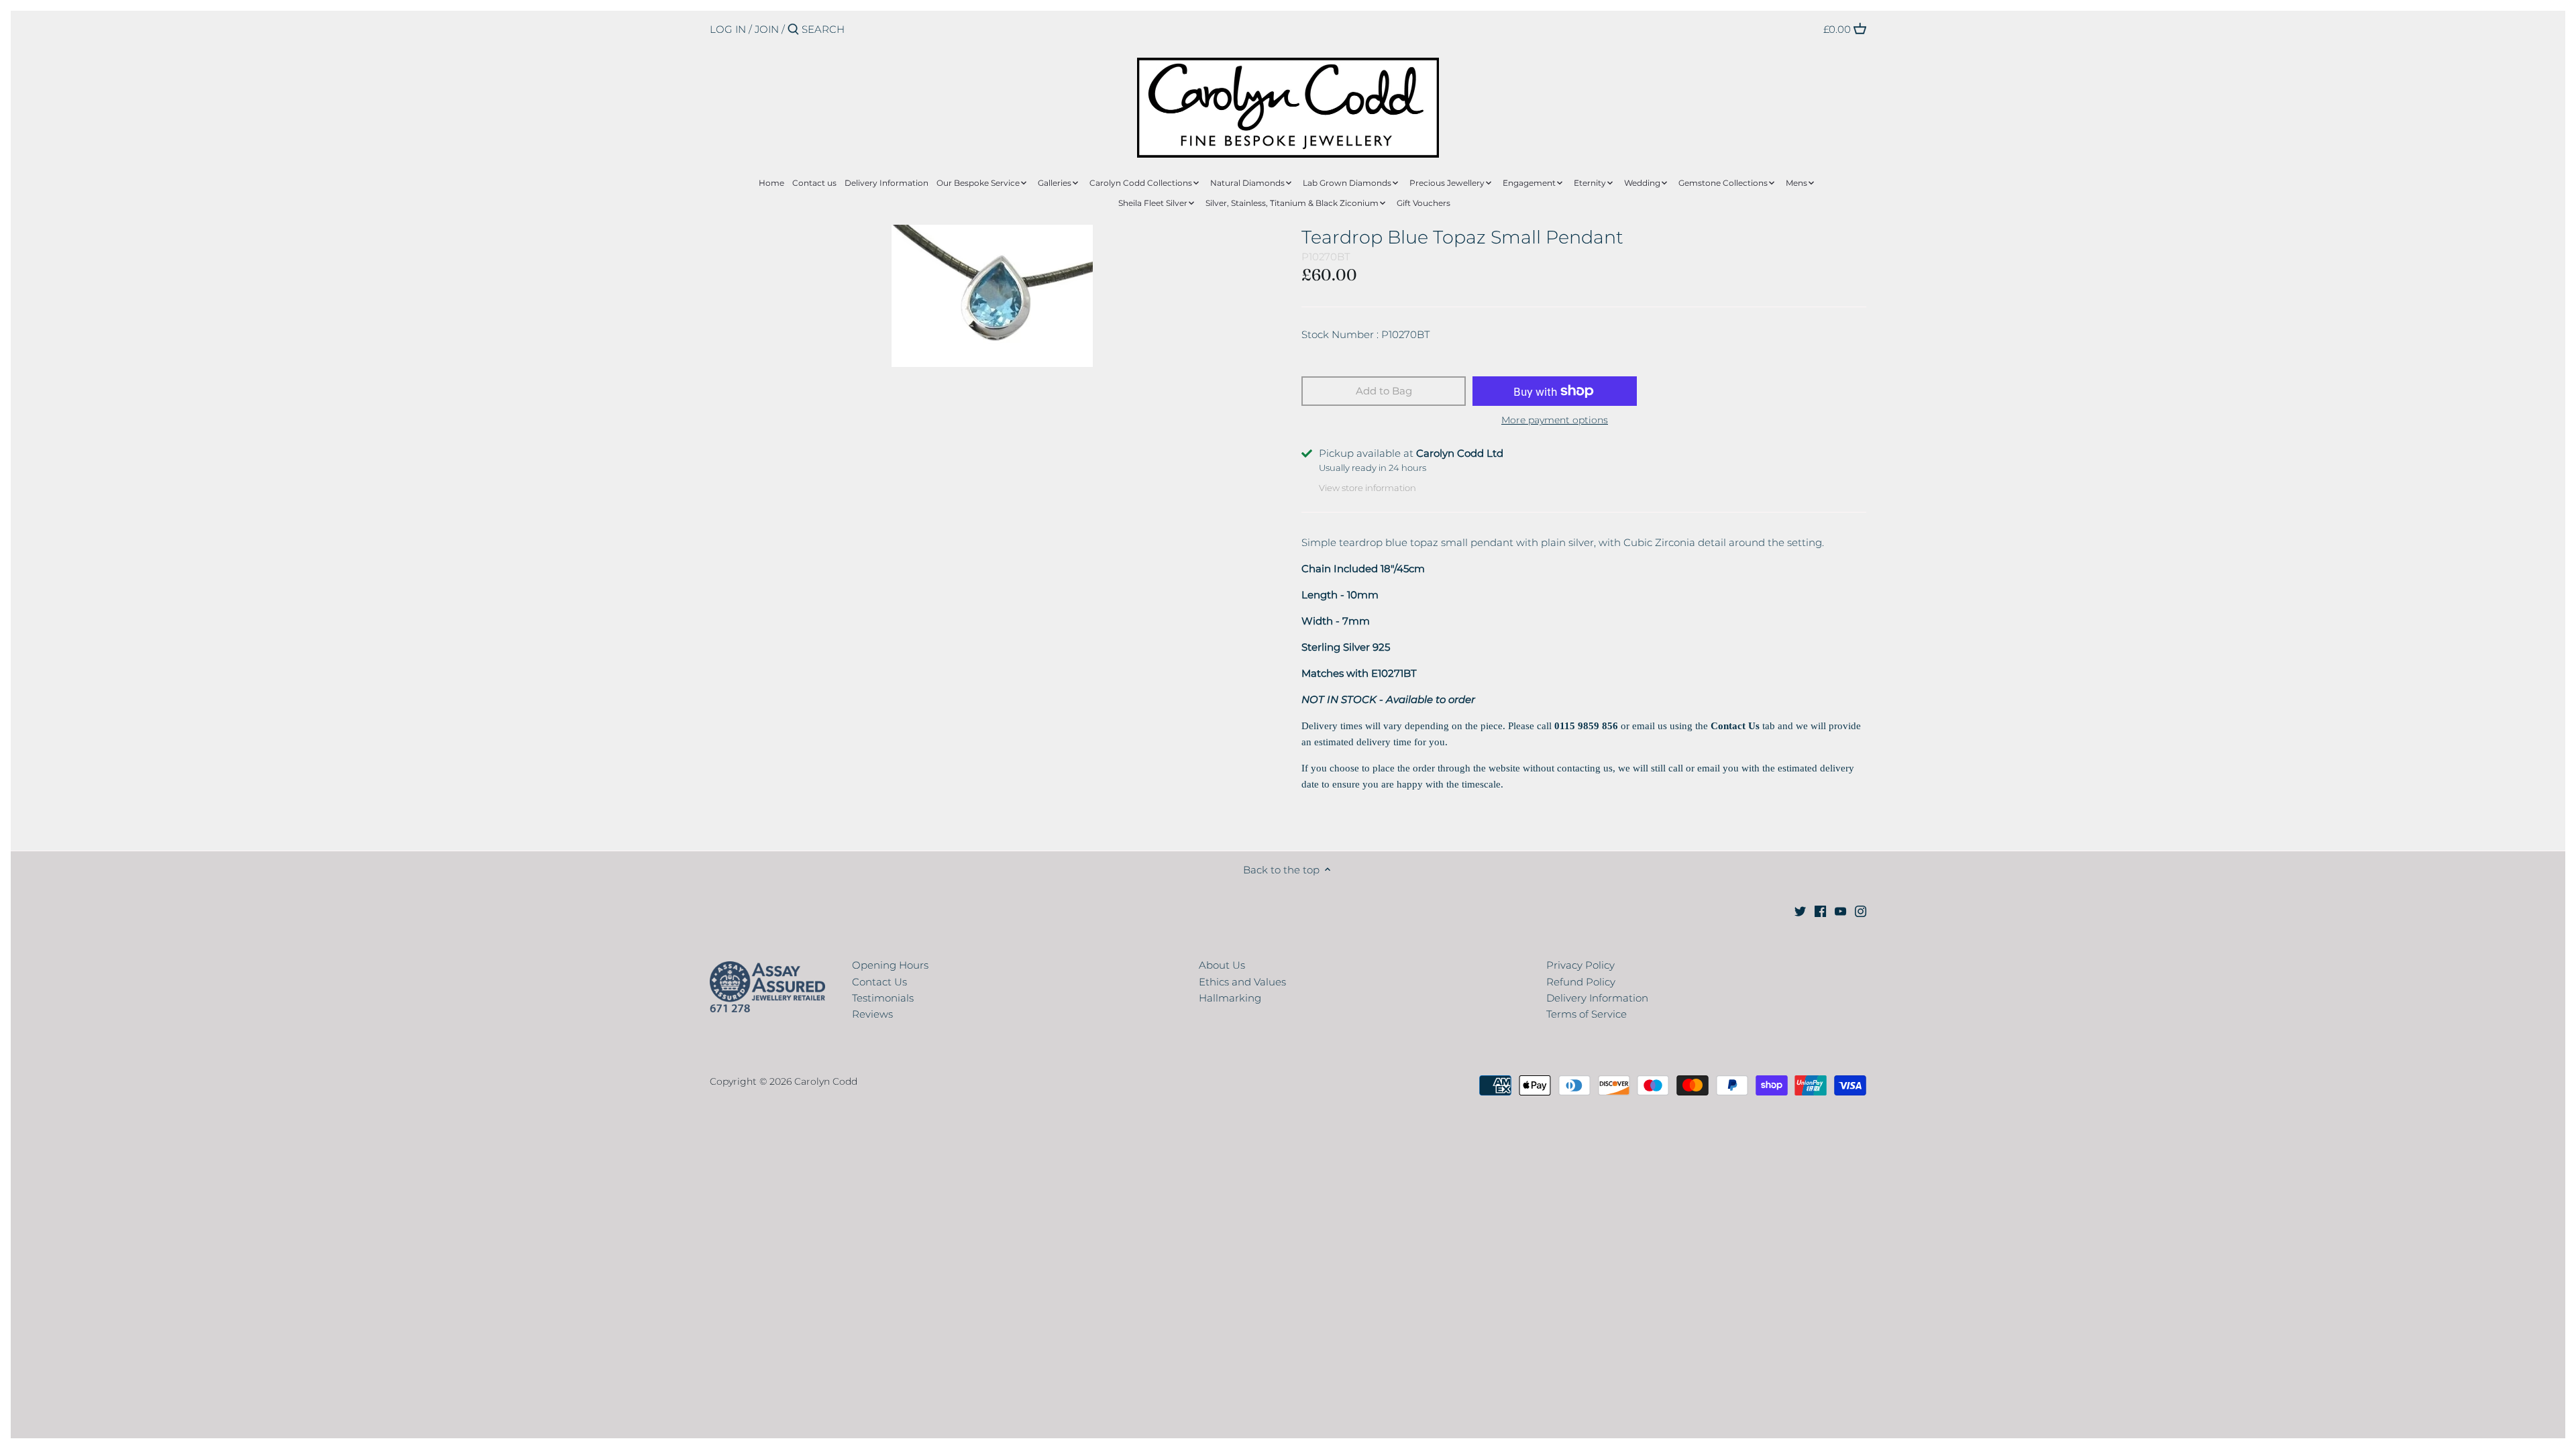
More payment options (1555, 420)
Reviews (872, 1014)
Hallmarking (1230, 998)
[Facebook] (1820, 910)
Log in (728, 29)
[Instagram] (1861, 910)
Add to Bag (1384, 391)
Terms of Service (1587, 1014)
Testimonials (883, 998)
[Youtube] (1840, 910)
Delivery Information (1597, 998)
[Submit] (793, 30)
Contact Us (879, 982)
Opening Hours (890, 965)
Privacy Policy (1580, 965)
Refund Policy (1581, 982)
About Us (1222, 965)
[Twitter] (1800, 910)
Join (767, 29)
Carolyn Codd (826, 1081)
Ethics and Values (1242, 982)
